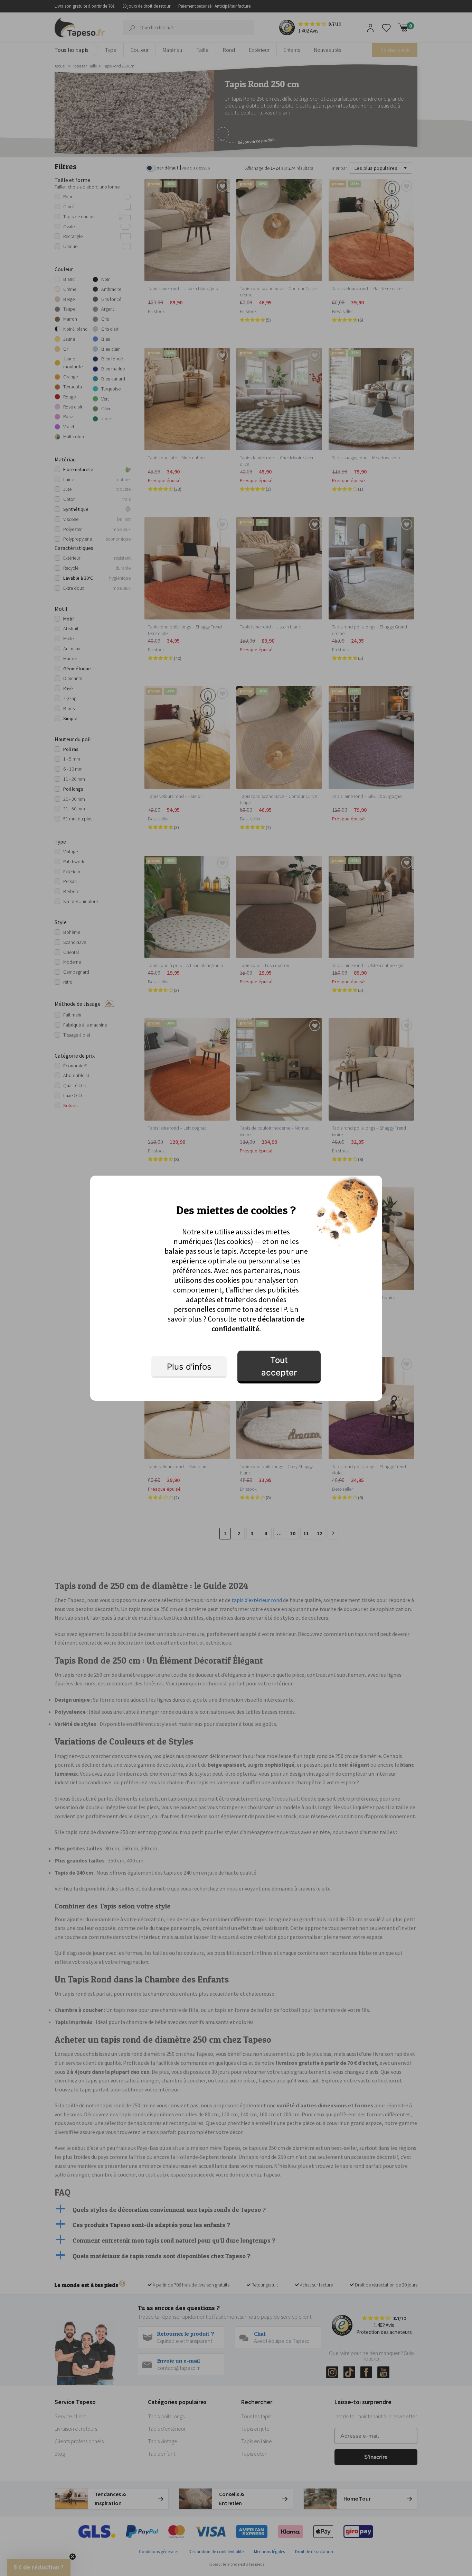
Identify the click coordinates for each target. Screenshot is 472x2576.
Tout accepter (279, 1366)
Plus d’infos (189, 1367)
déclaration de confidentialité (258, 1324)
